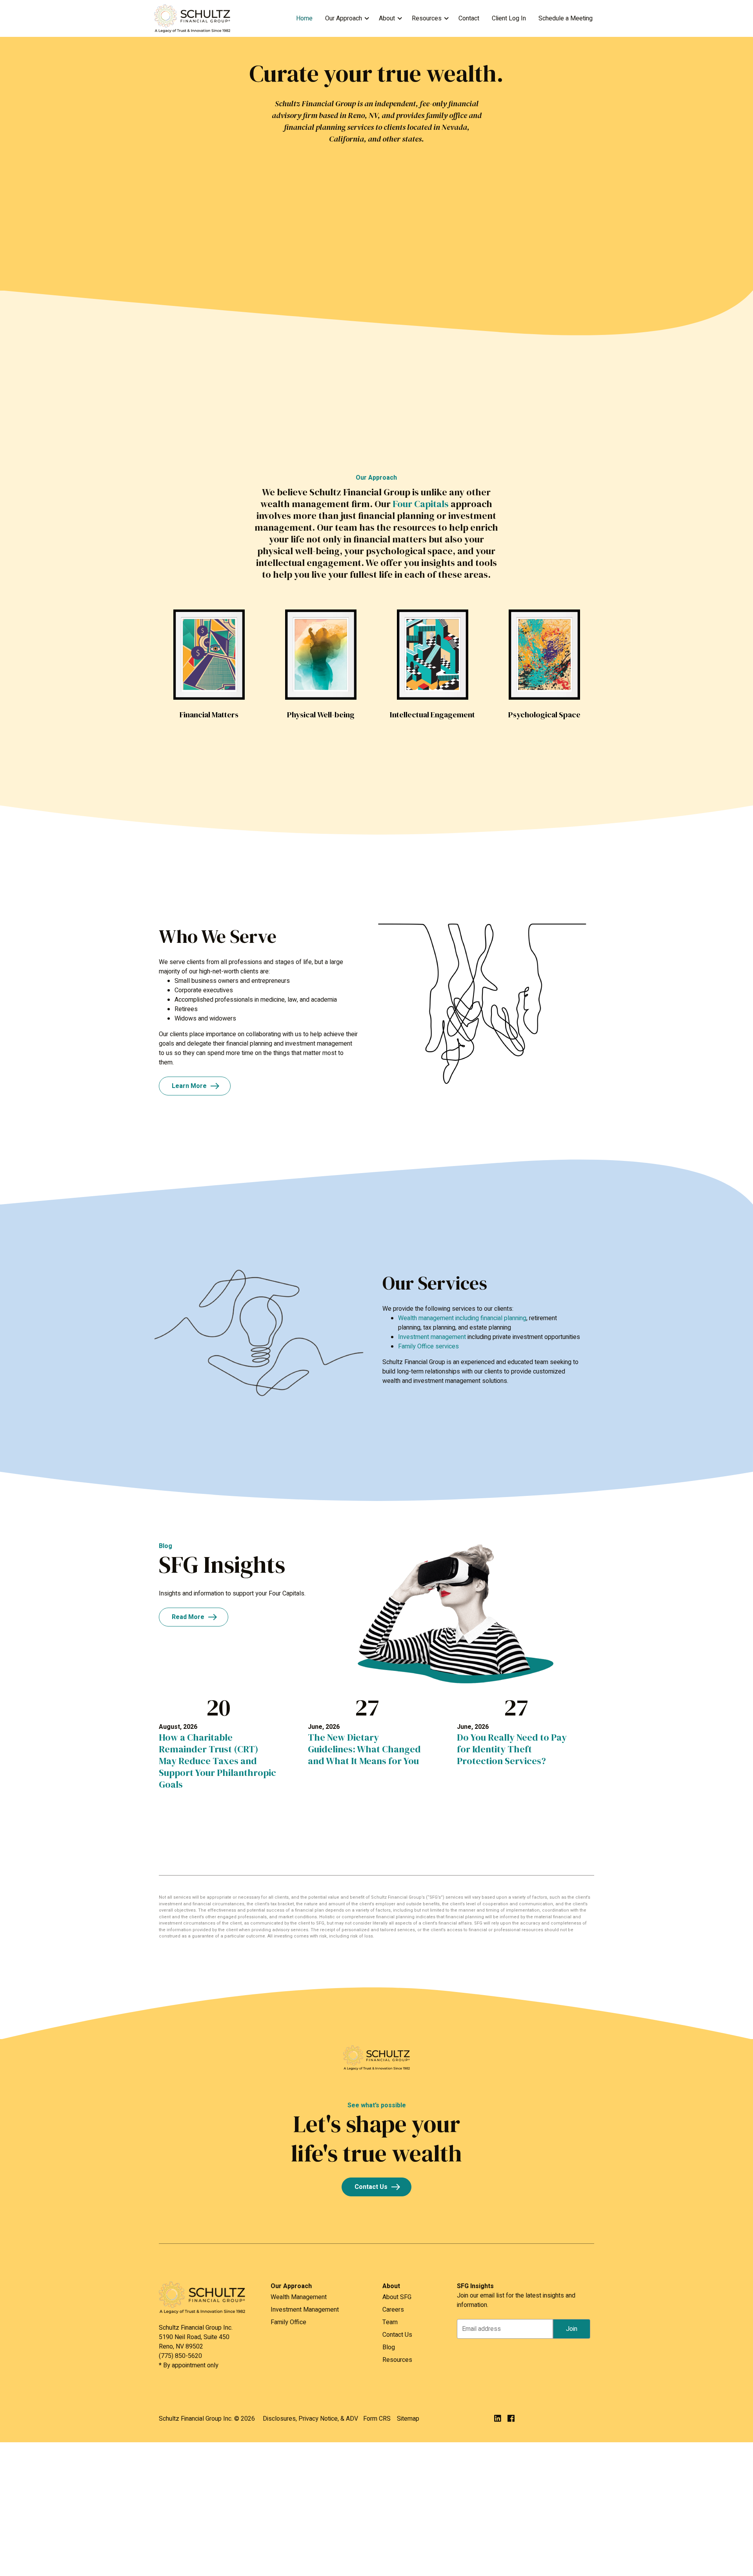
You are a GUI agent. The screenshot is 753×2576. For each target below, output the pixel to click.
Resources (427, 18)
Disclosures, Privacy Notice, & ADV (310, 2419)
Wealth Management (299, 2297)
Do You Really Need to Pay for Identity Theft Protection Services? (512, 1749)
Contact (469, 18)
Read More (188, 1617)
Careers (393, 2310)
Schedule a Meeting (566, 18)
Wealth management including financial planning (462, 1318)
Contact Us (371, 2187)
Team (390, 2322)
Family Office (288, 2322)
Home (304, 18)
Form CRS (377, 2419)
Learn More (189, 1086)
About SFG (397, 2297)
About (387, 18)
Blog (389, 2347)
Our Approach (344, 18)
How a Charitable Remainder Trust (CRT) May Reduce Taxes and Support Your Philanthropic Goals (217, 1761)
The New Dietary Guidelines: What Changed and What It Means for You (364, 1749)
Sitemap (408, 2419)
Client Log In (509, 18)
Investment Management (305, 2310)
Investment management (432, 1337)
